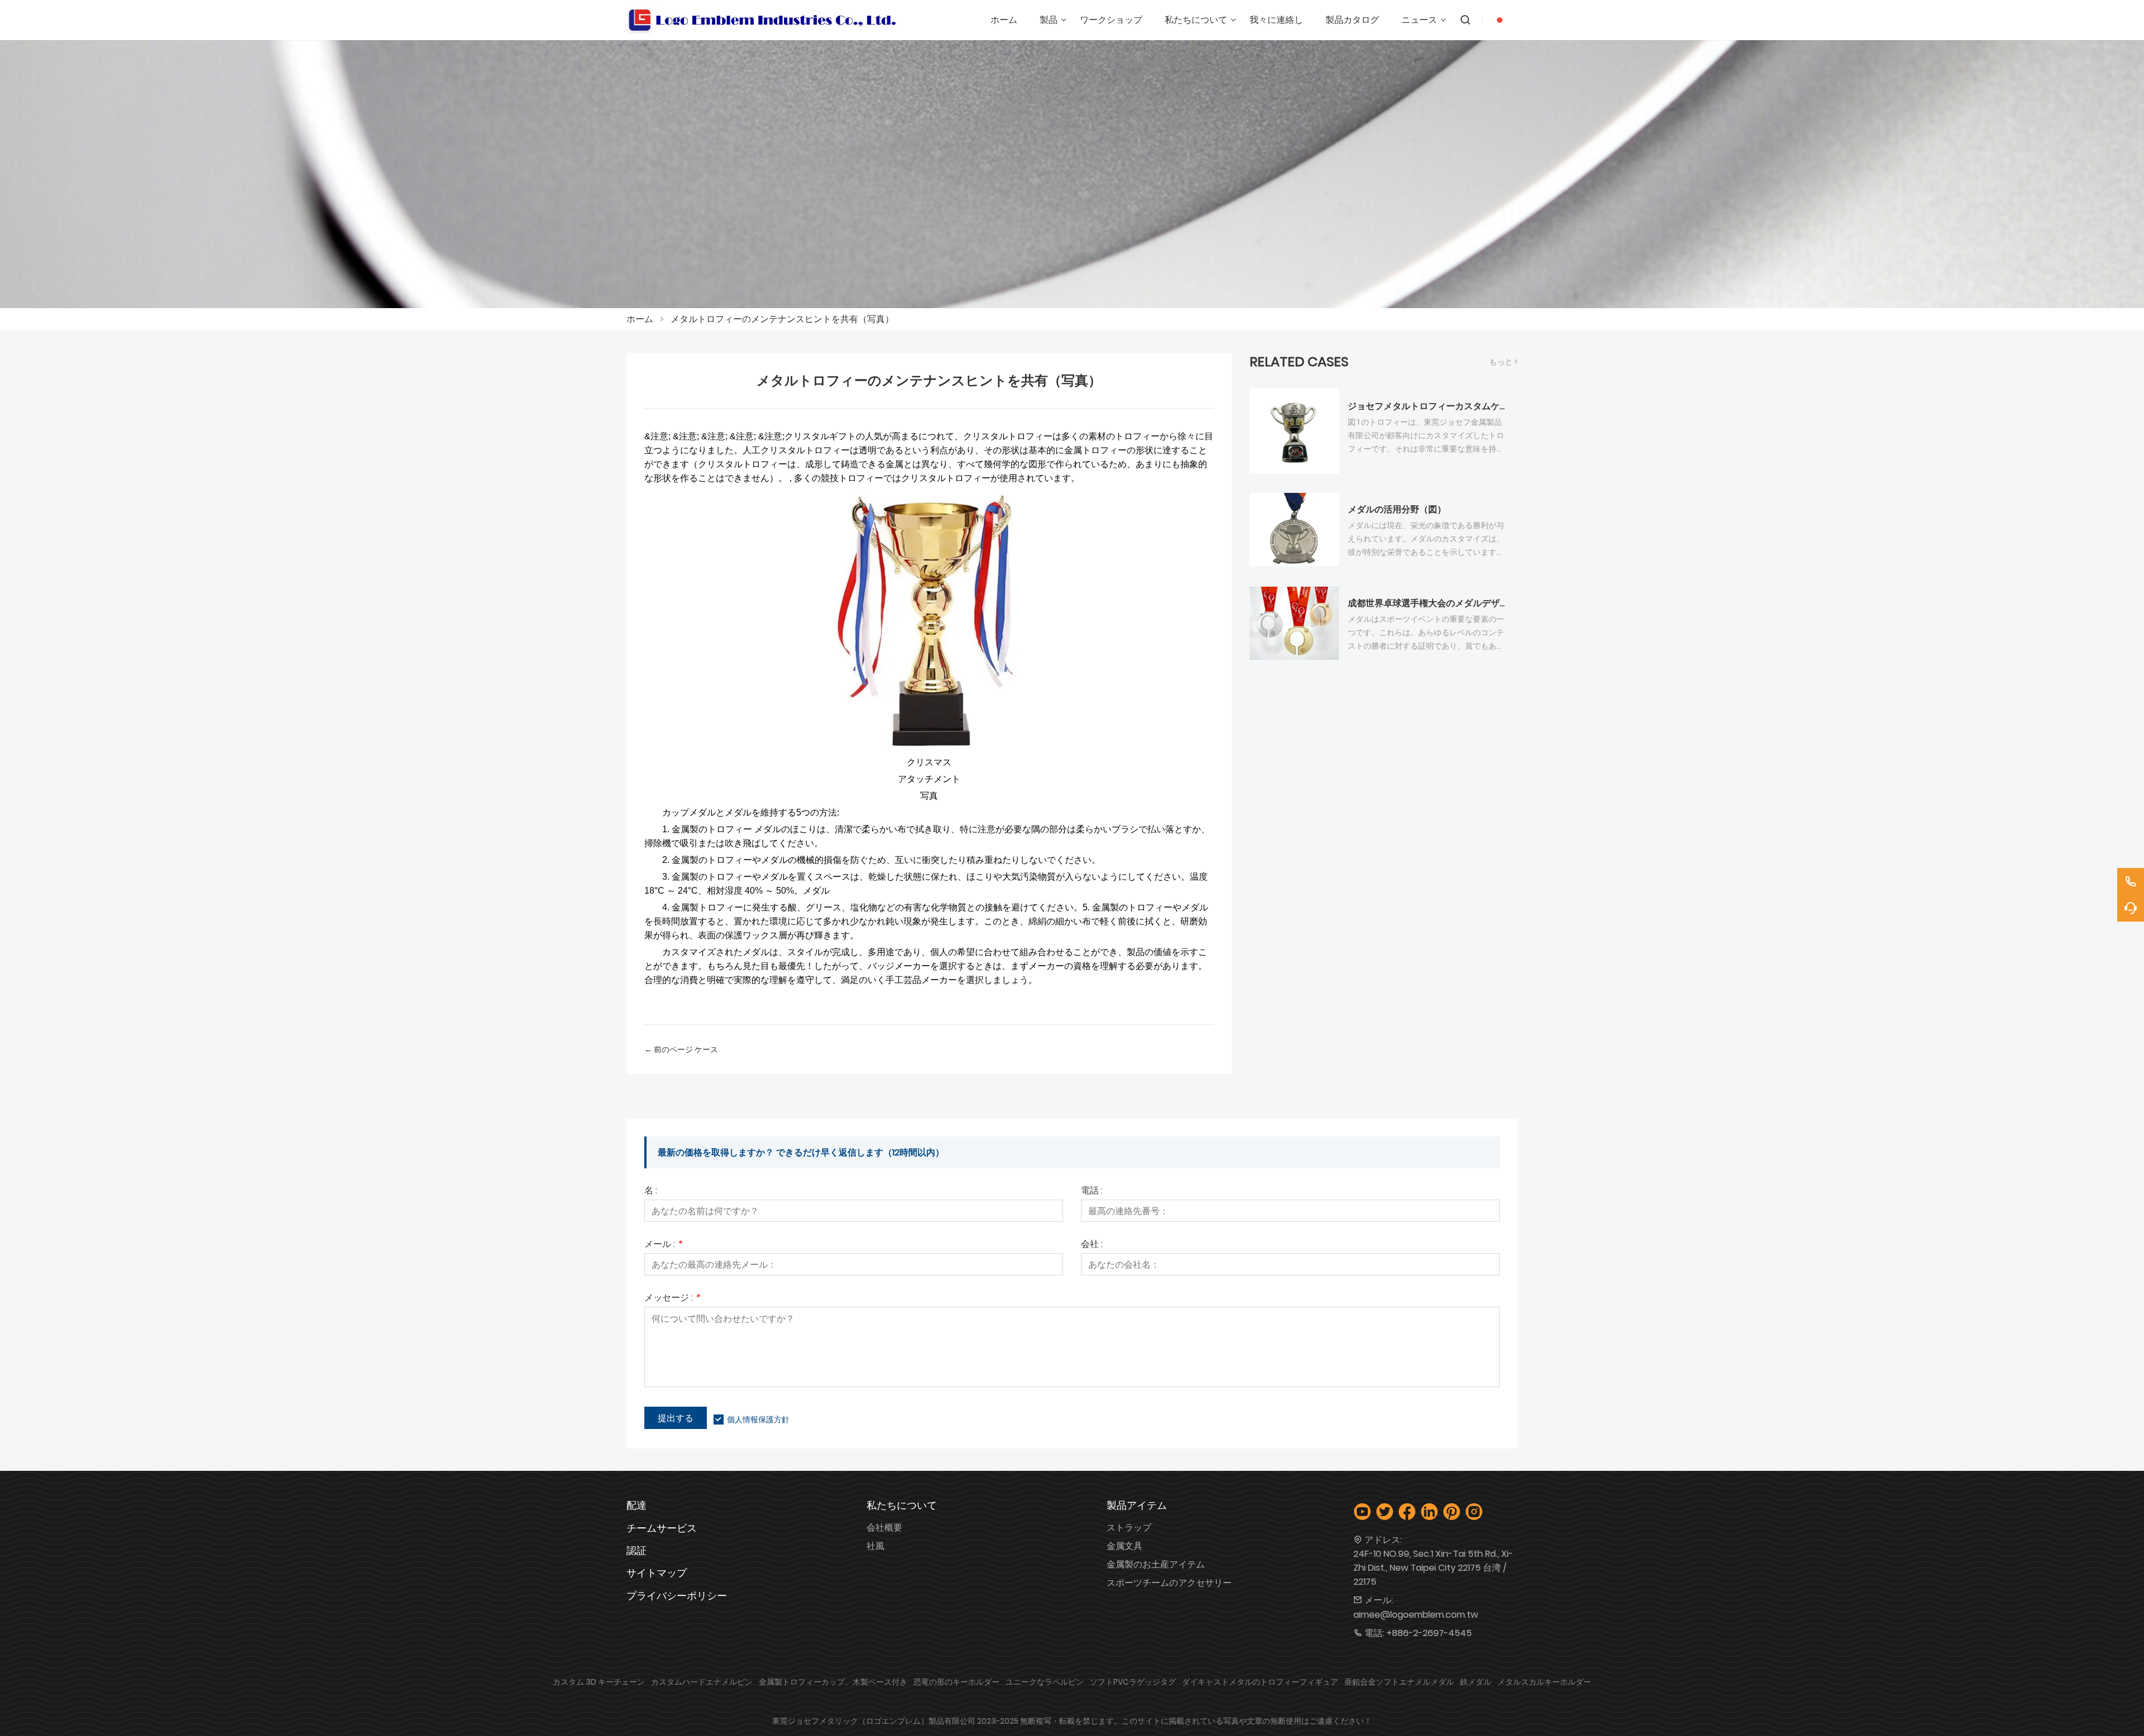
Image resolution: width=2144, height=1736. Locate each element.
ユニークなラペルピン (1045, 1682)
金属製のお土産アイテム (1156, 1564)
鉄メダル (1476, 1682)
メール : (663, 1245)
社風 (875, 1546)
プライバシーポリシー (677, 1596)
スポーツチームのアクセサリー (1169, 1583)
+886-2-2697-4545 (1429, 1633)
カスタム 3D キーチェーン (599, 1682)
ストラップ (1129, 1528)
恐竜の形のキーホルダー (956, 1682)
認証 (636, 1550)
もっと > (1503, 362)
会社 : (1092, 1245)
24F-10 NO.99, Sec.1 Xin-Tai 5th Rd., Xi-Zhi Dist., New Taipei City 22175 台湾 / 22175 (1433, 1568)
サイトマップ (657, 1573)
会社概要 (884, 1528)
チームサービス (662, 1528)
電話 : (1092, 1191)
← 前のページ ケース (681, 1049)
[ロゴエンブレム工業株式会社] (762, 20)
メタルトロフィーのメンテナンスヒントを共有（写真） (782, 319)
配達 (636, 1505)
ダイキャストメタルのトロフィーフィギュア (1260, 1682)
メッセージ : (672, 1299)
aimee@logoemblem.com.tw (1416, 1615)
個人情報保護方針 (758, 1420)
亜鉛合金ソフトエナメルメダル (1399, 1682)
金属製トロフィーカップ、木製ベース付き (833, 1682)
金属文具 (1124, 1546)
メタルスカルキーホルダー (1544, 1682)
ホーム (640, 319)
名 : (651, 1191)
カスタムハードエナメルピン (702, 1682)
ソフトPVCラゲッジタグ (1133, 1682)
